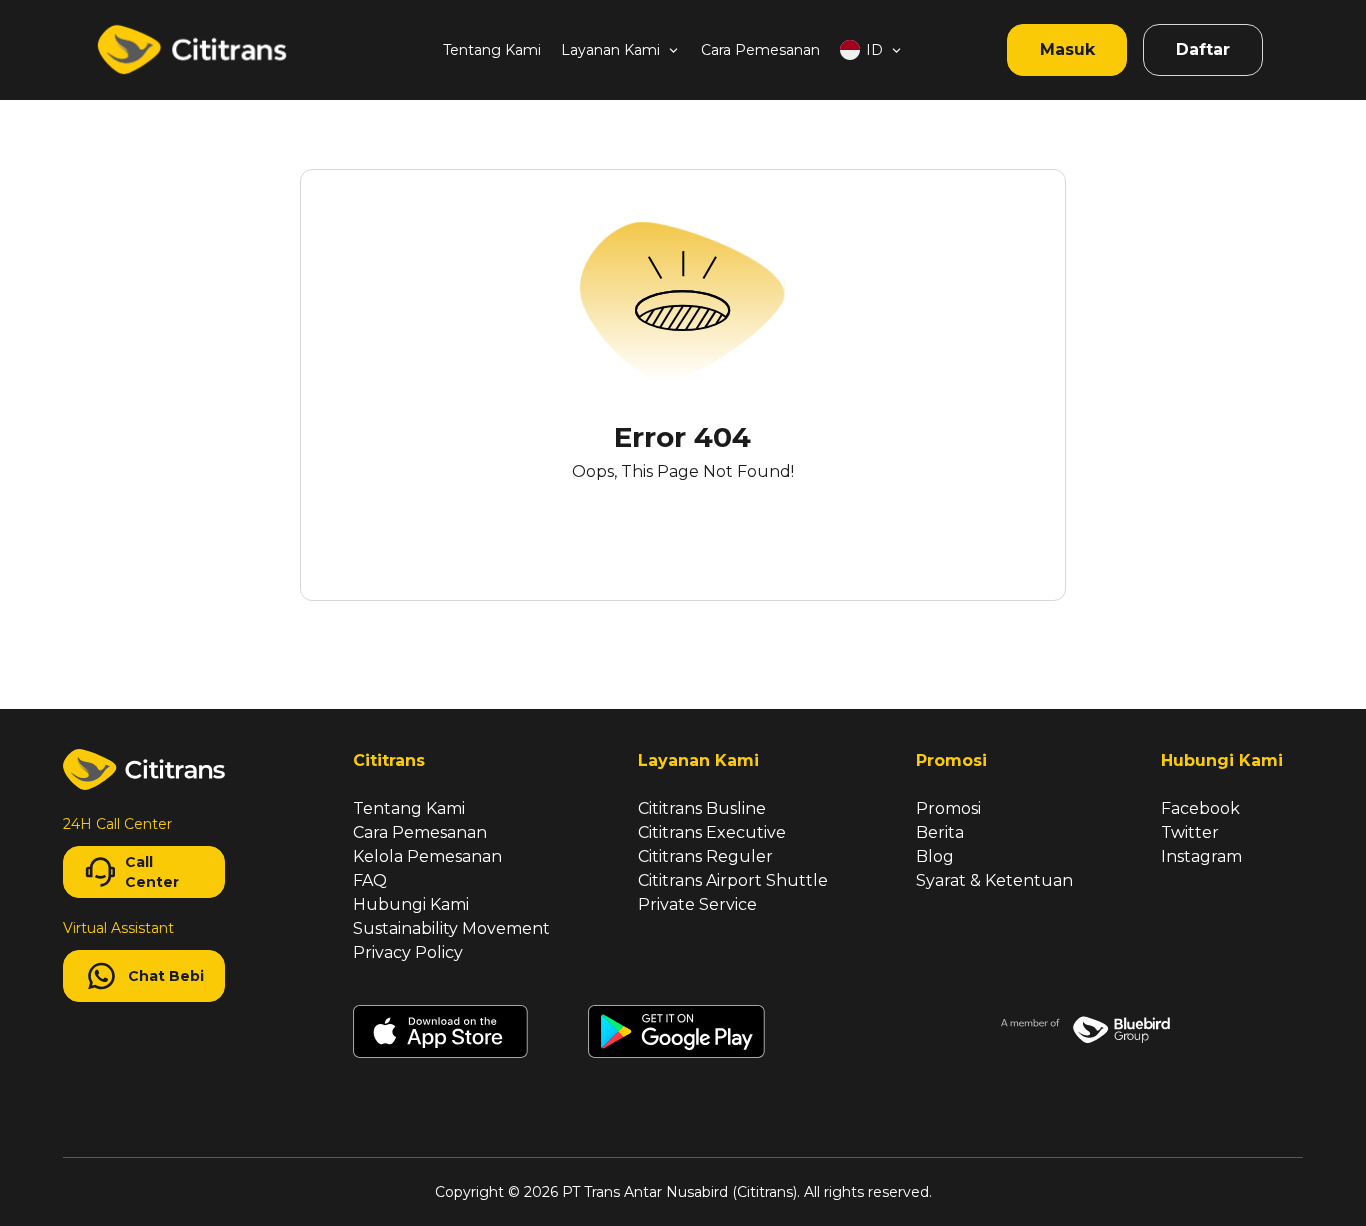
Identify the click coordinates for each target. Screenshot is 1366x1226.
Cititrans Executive (712, 832)
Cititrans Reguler (705, 856)
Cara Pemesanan (760, 50)
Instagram (1201, 856)
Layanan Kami (610, 50)
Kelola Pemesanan (427, 856)
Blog (935, 856)
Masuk (1067, 49)
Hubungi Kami (411, 904)
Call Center (152, 872)
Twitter (1190, 832)
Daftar (1203, 49)
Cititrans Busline (702, 808)
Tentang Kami (492, 50)
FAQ (370, 880)
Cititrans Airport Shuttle (733, 880)
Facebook (1200, 808)
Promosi (948, 808)
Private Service (697, 904)
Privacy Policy (408, 952)
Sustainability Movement (451, 928)
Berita (940, 832)
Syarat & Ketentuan (994, 880)
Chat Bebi (166, 976)
